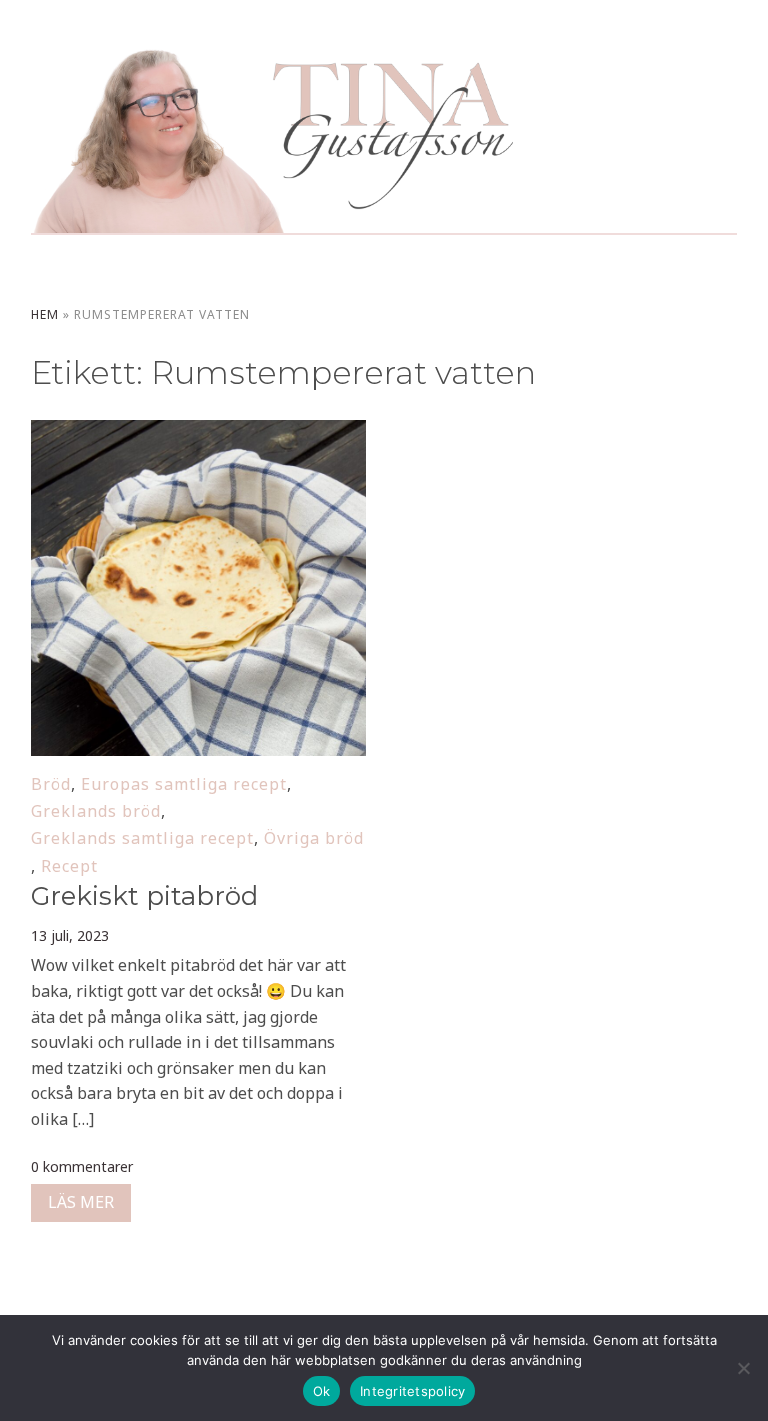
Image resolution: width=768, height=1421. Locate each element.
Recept (69, 866)
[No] (743, 1368)
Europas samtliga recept (184, 784)
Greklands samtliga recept (142, 838)
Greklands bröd (96, 811)
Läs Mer (81, 1202)
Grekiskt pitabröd (144, 896)
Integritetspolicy (412, 1391)
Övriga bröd (314, 838)
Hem (45, 314)
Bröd (51, 784)
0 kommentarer (82, 1166)
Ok (322, 1391)
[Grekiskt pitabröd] (199, 433)
